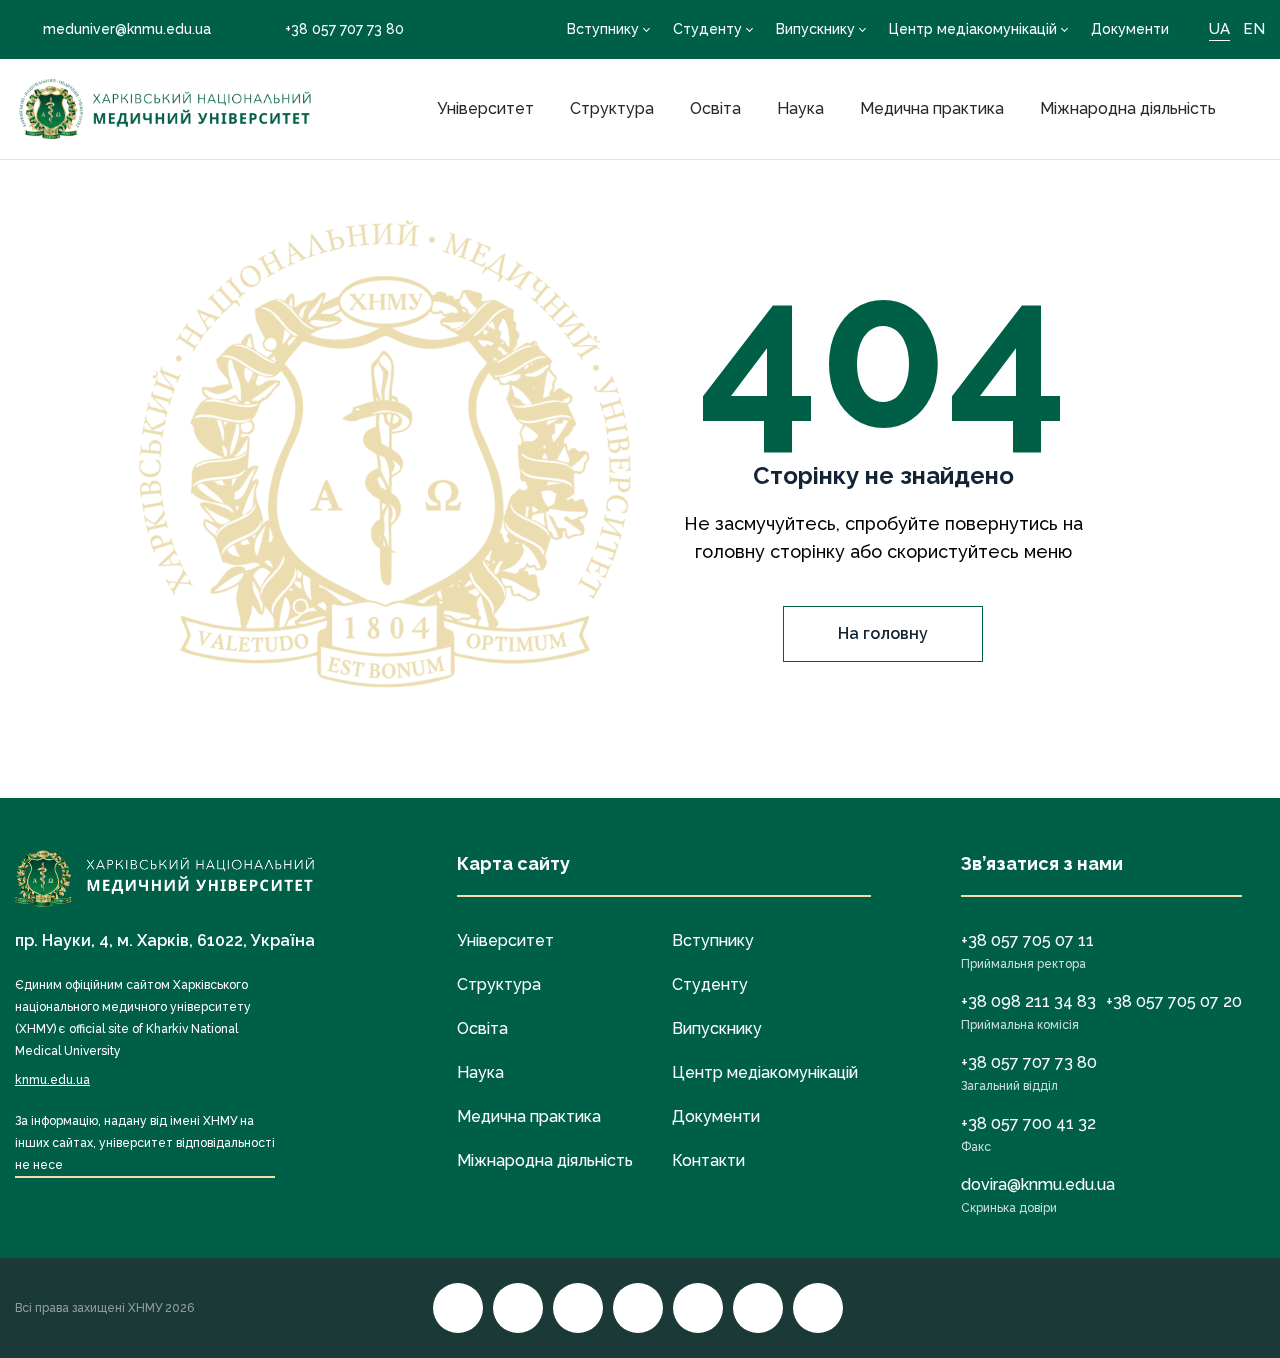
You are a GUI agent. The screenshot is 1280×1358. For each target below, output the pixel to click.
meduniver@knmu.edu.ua (127, 29)
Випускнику (815, 29)
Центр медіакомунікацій (973, 29)
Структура (612, 108)
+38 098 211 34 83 (1028, 1001)
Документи (1130, 29)
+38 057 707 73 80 (344, 29)
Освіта (715, 108)
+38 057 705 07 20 (1174, 1001)
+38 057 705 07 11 (1027, 940)
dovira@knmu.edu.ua (1038, 1184)
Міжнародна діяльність (1128, 108)
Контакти (708, 1160)
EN (1254, 29)
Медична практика (932, 108)
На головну (883, 633)
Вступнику (603, 29)
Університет (485, 108)
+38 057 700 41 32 (1028, 1123)
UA (1219, 29)
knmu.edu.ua (52, 1080)
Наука (800, 108)
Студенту (707, 29)
